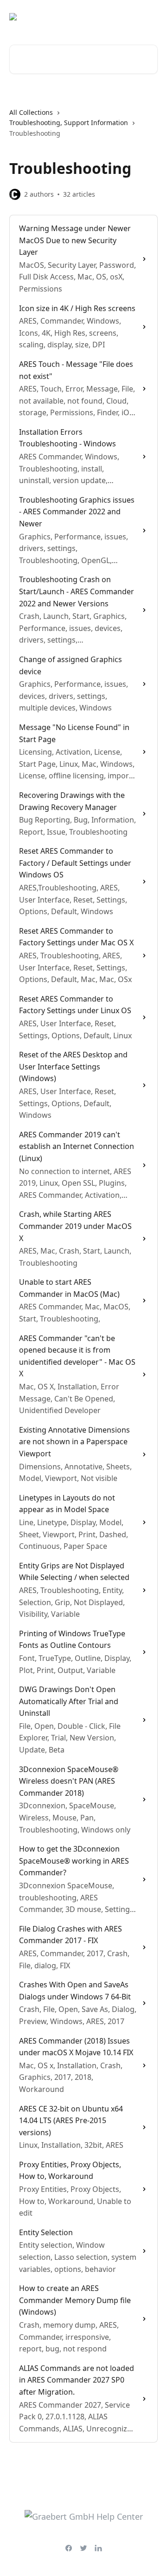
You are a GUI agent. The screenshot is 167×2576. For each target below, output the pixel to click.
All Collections (31, 112)
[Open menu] (149, 17)
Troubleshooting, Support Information (69, 123)
